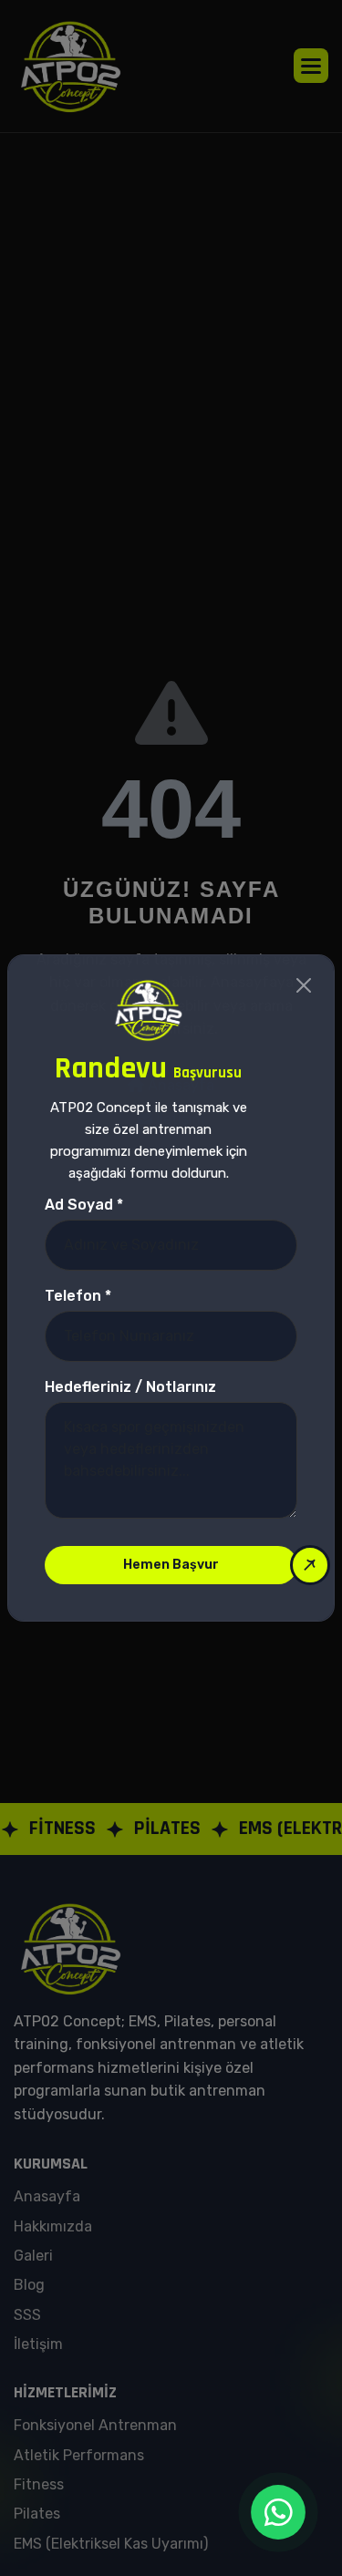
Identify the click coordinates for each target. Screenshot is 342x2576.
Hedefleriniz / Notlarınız (130, 1387)
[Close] (304, 985)
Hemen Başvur (171, 1565)
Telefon (78, 1296)
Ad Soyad (84, 1205)
